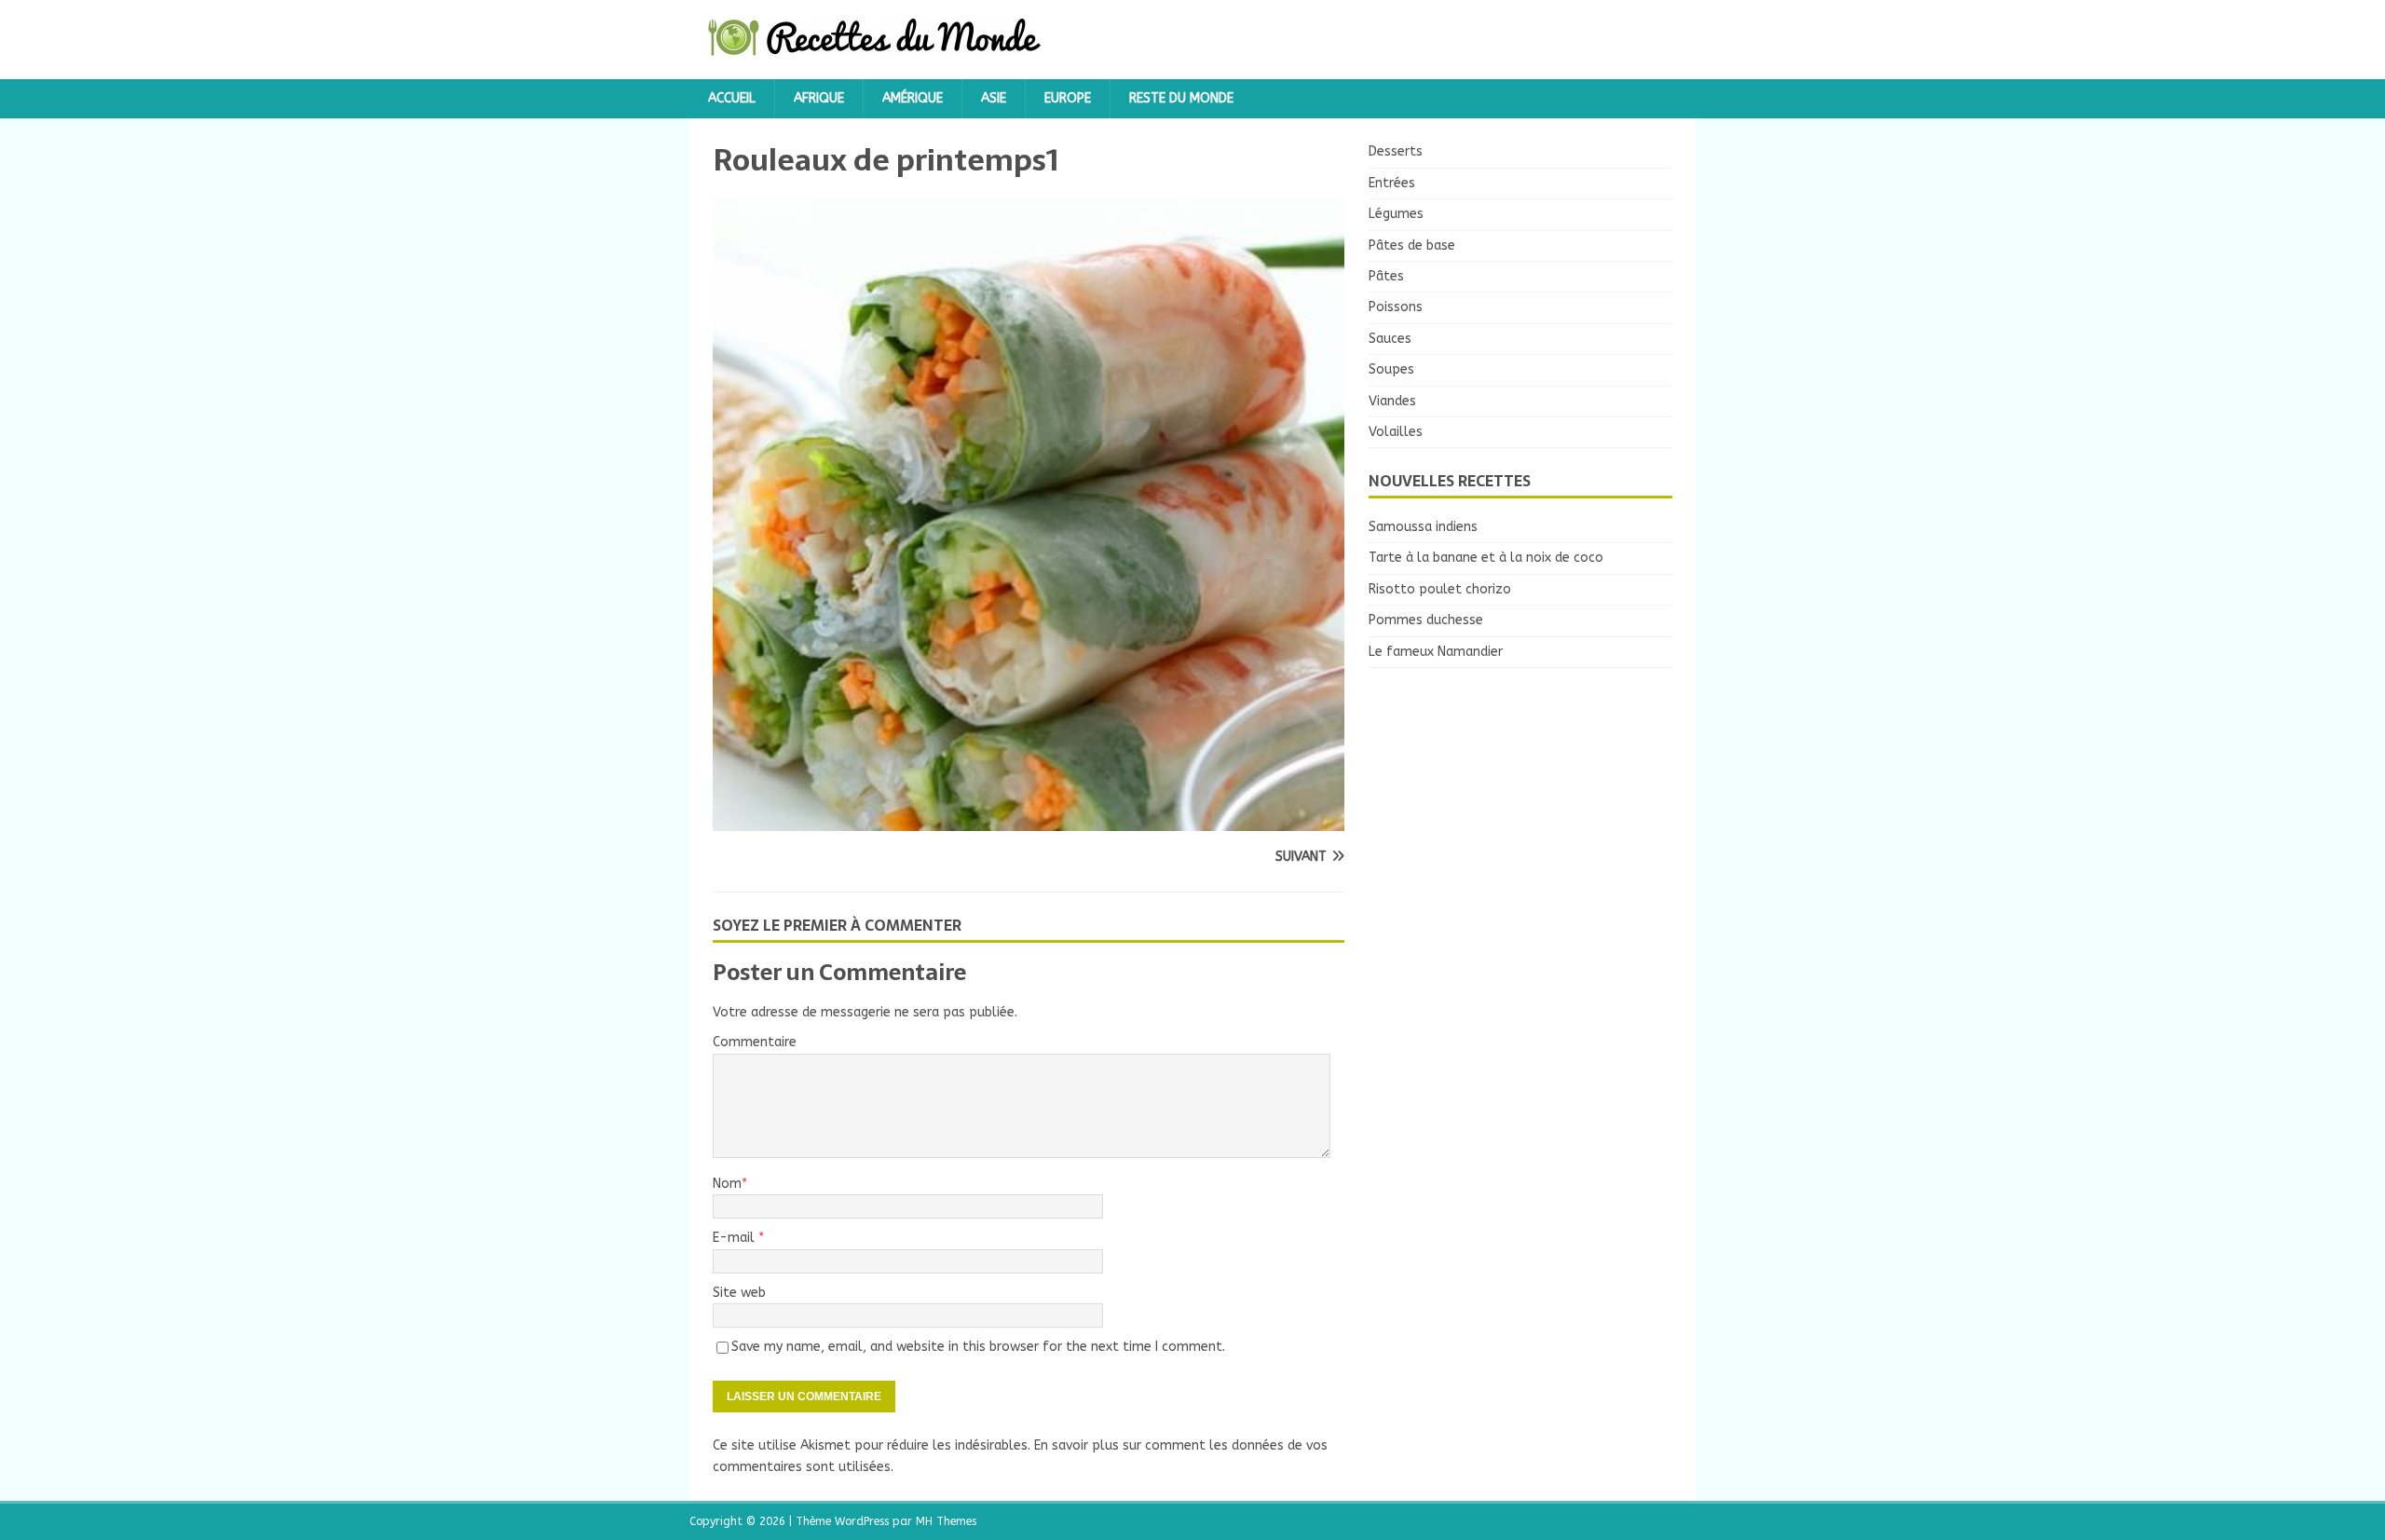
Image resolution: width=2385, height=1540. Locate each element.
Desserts (1396, 151)
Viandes (1392, 401)
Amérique (913, 98)
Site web (739, 1293)
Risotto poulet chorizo (1440, 589)
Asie (994, 98)
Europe (1068, 98)
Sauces (1390, 339)
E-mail (736, 1238)
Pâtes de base (1412, 245)
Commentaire (755, 1042)
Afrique (819, 98)
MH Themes (946, 1521)
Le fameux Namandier (1436, 652)
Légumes (1396, 214)
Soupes (1391, 369)
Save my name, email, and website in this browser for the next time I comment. (978, 1347)
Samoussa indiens (1423, 527)
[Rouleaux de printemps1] (1029, 820)
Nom (727, 1184)
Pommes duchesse (1426, 620)
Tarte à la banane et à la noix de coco (1486, 558)
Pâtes (1386, 276)
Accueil (732, 98)
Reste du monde (1181, 98)
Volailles (1396, 432)
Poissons (1396, 307)
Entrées (1392, 183)
